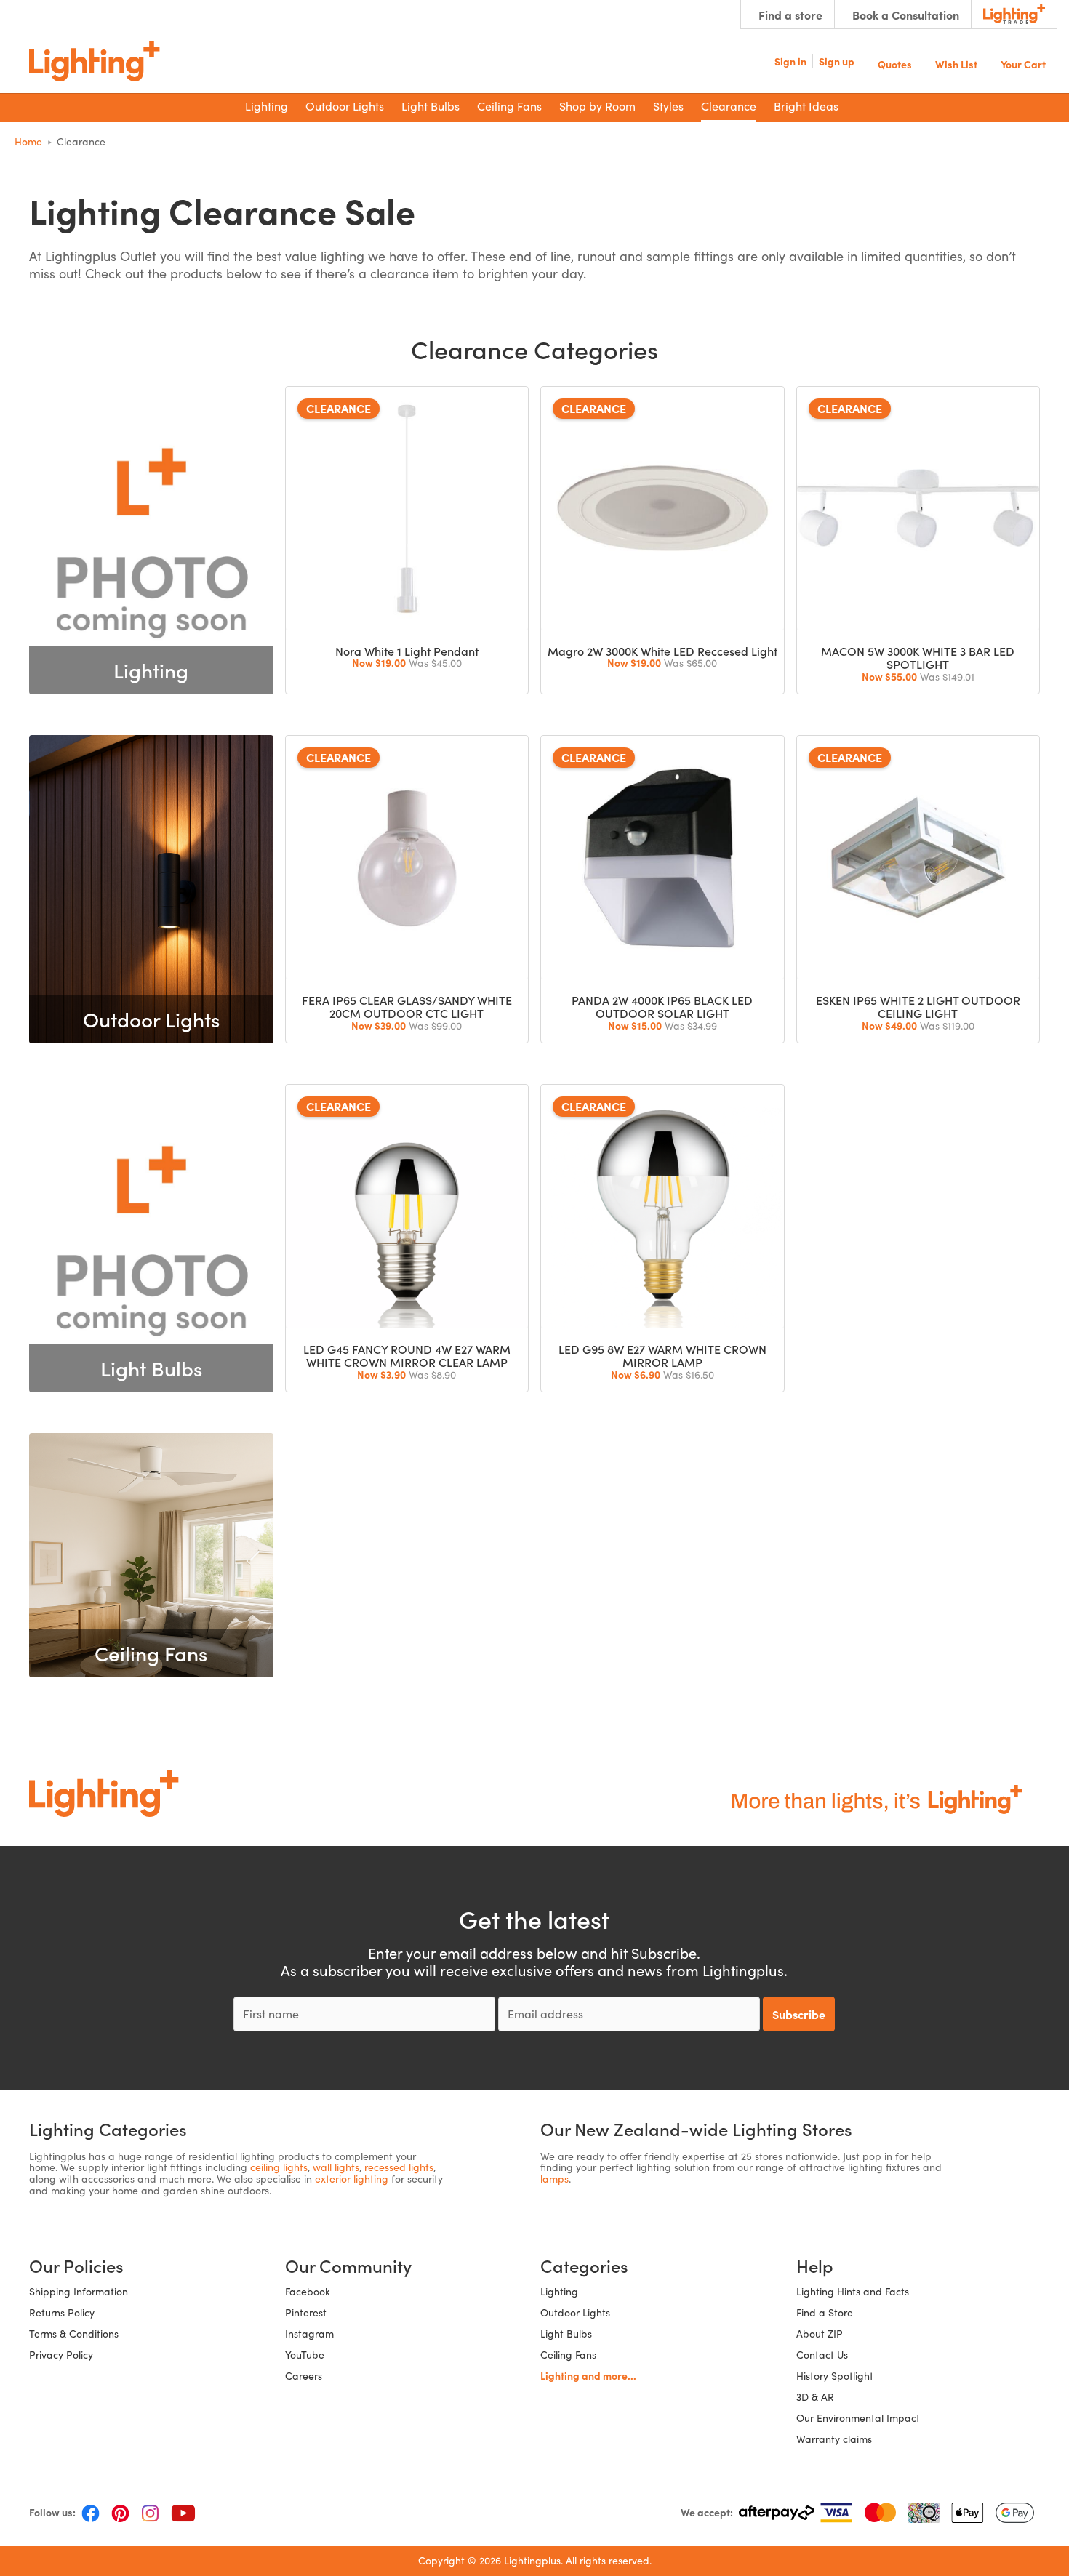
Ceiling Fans (568, 2355)
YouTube (305, 2355)
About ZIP (820, 2334)
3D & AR (815, 2397)
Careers (304, 2376)
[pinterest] (120, 2513)
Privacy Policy (61, 2355)
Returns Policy (62, 2312)
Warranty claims (834, 2439)
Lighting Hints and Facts (853, 2291)
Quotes (895, 63)
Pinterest (306, 2312)
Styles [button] (668, 106)
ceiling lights (279, 2167)
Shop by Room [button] (597, 106)
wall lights (336, 2167)
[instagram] (150, 2513)
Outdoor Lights (575, 2312)
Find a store (790, 15)
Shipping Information (79, 2291)
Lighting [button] (267, 106)
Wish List (956, 63)
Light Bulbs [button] (431, 106)
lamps (554, 2179)
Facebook (308, 2291)
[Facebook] (91, 2513)
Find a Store (825, 2312)
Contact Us (822, 2355)
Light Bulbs (566, 2334)
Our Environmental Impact (858, 2418)
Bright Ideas (806, 106)
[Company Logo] (95, 61)
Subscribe (799, 2014)
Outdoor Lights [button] (345, 106)
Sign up (837, 61)
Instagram (309, 2334)
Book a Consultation (906, 15)
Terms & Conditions (74, 2334)
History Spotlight (835, 2376)
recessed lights (399, 2167)
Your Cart (1023, 63)
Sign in (790, 61)
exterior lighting (352, 2179)
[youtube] (183, 2513)
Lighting (559, 2291)
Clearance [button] (729, 106)
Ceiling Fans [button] (509, 106)
